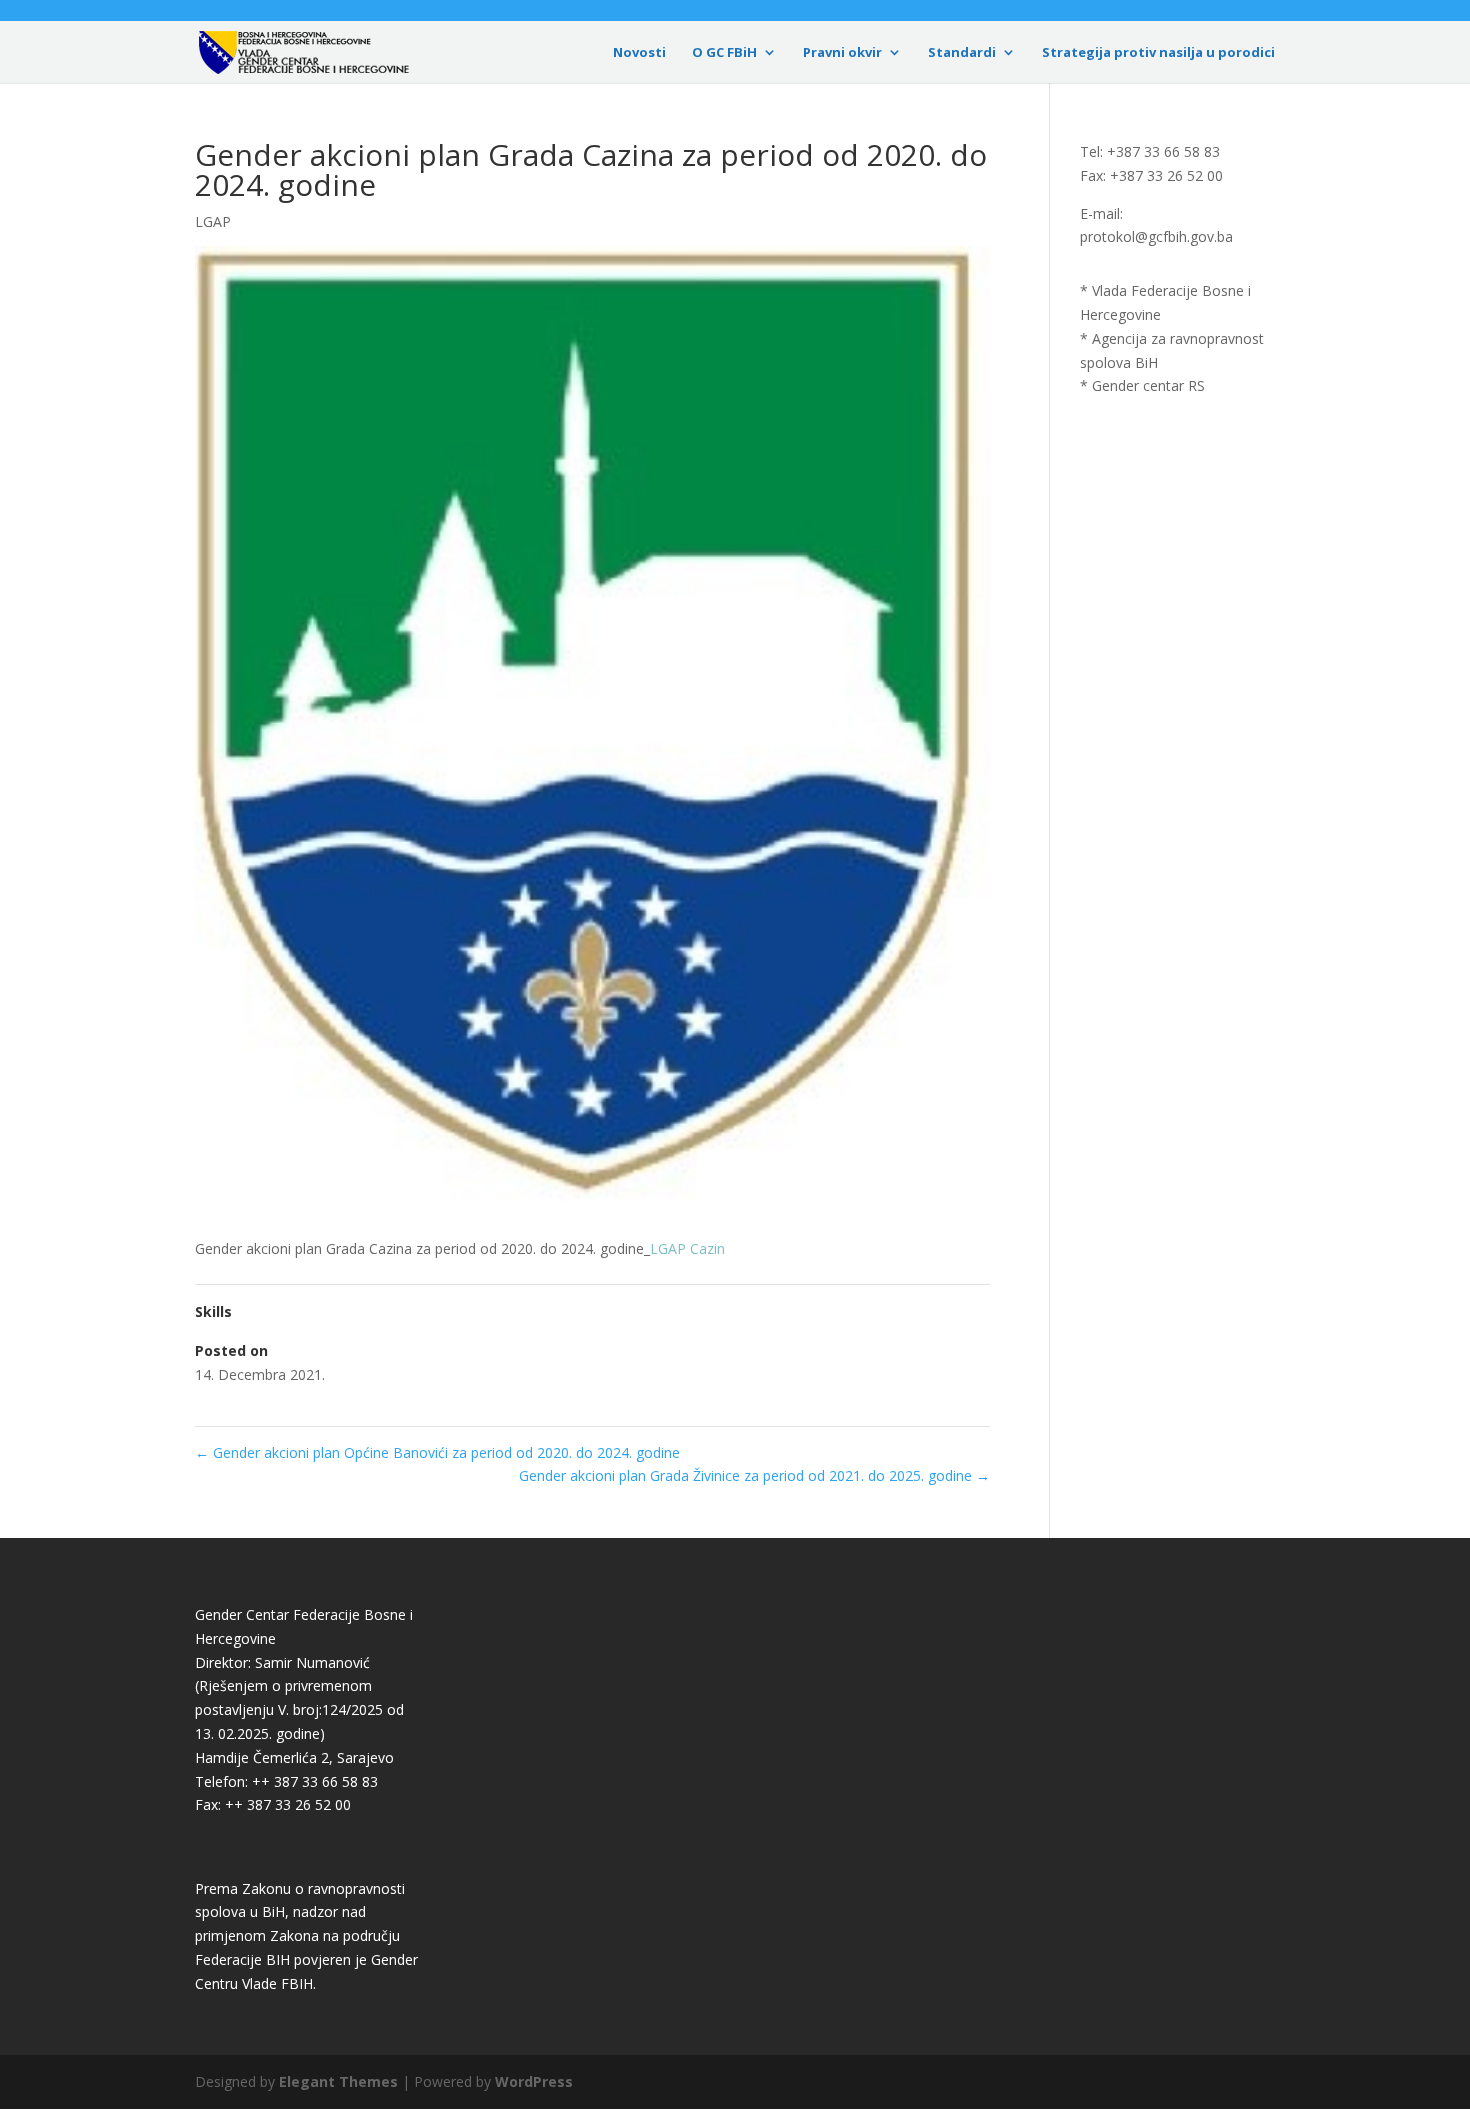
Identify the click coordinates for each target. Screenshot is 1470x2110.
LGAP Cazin (687, 1248)
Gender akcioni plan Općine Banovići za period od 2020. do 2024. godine (437, 1452)
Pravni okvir (842, 53)
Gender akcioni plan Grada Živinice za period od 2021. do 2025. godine (754, 1475)
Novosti (639, 53)
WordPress (534, 2081)
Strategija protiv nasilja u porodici (1158, 53)
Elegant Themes (338, 2081)
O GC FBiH (724, 53)
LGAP (213, 221)
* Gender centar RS (1142, 385)
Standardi (962, 53)
